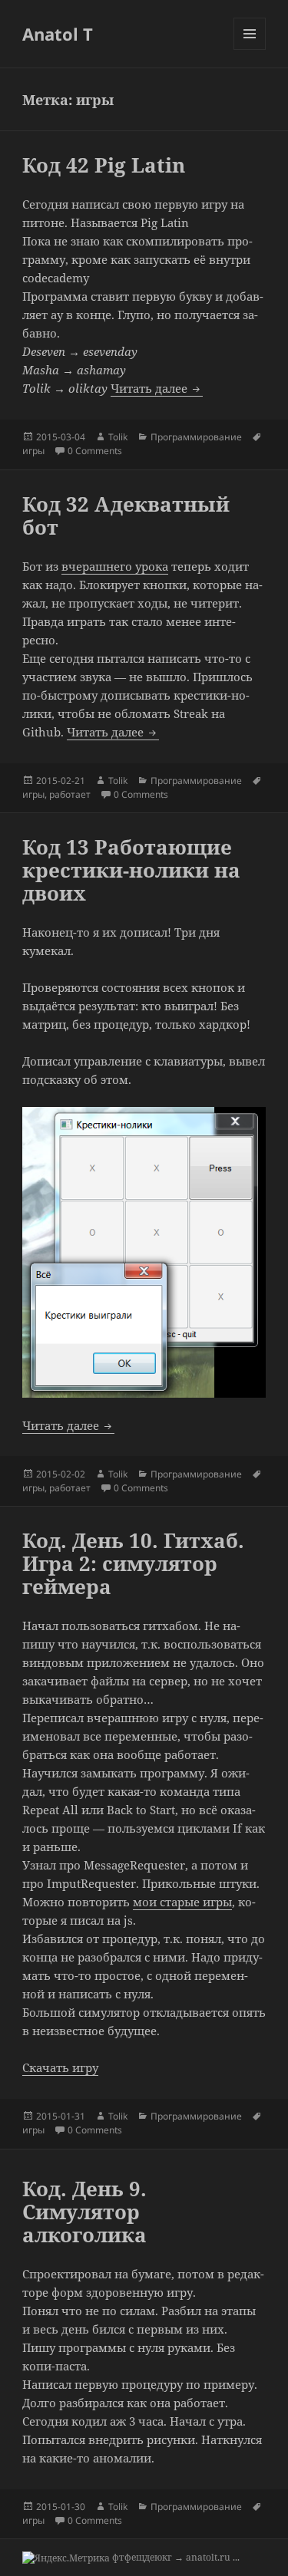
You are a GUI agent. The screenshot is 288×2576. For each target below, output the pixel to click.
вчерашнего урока (115, 566)
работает (70, 794)
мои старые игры (182, 1902)
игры (33, 451)
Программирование (196, 437)
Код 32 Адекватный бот (126, 516)
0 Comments (95, 451)
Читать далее (157, 388)
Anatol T (58, 34)
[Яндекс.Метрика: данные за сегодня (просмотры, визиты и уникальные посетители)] (66, 2558)
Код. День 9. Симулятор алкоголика (84, 2212)
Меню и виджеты (250, 49)
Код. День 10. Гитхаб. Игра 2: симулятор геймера (133, 1563)
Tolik (118, 437)
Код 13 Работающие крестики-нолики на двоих (131, 870)
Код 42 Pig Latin (104, 165)
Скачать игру (60, 2067)
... (236, 2557)
